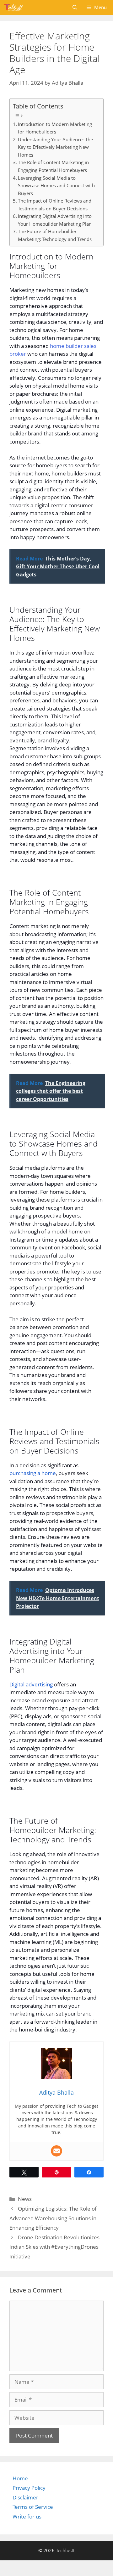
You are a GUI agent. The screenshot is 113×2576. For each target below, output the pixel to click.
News (25, 2199)
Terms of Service (33, 2507)
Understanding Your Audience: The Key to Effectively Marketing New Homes (55, 147)
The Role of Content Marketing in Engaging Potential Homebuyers (53, 166)
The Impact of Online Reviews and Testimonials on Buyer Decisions (55, 205)
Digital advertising (31, 1684)
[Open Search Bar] (75, 7)
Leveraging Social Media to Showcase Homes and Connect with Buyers (56, 186)
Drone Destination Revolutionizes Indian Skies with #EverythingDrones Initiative (54, 2247)
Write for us (27, 2516)
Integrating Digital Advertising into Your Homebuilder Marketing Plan (55, 220)
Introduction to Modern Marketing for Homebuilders (55, 128)
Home (20, 2478)
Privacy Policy (29, 2488)
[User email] (56, 2151)
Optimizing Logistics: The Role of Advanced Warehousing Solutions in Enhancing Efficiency (53, 2218)
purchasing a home (33, 1473)
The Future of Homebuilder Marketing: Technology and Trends (55, 235)
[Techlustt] (13, 7)
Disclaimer (25, 2497)
